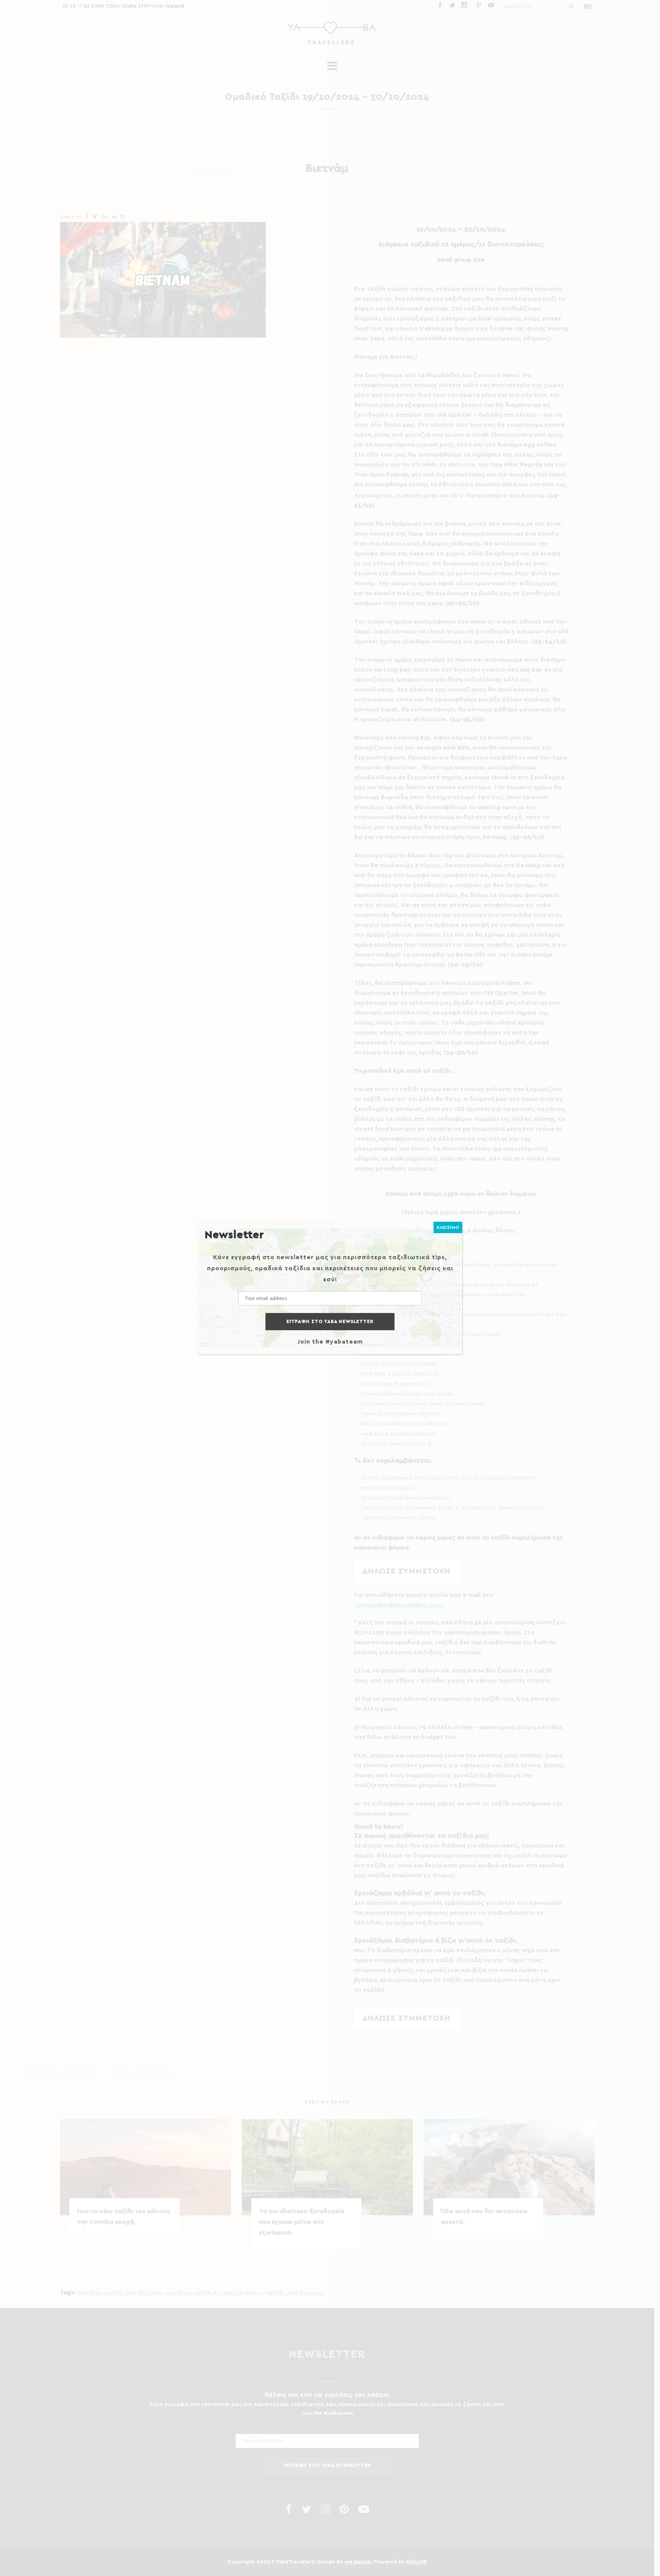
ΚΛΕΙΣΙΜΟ (448, 1227)
